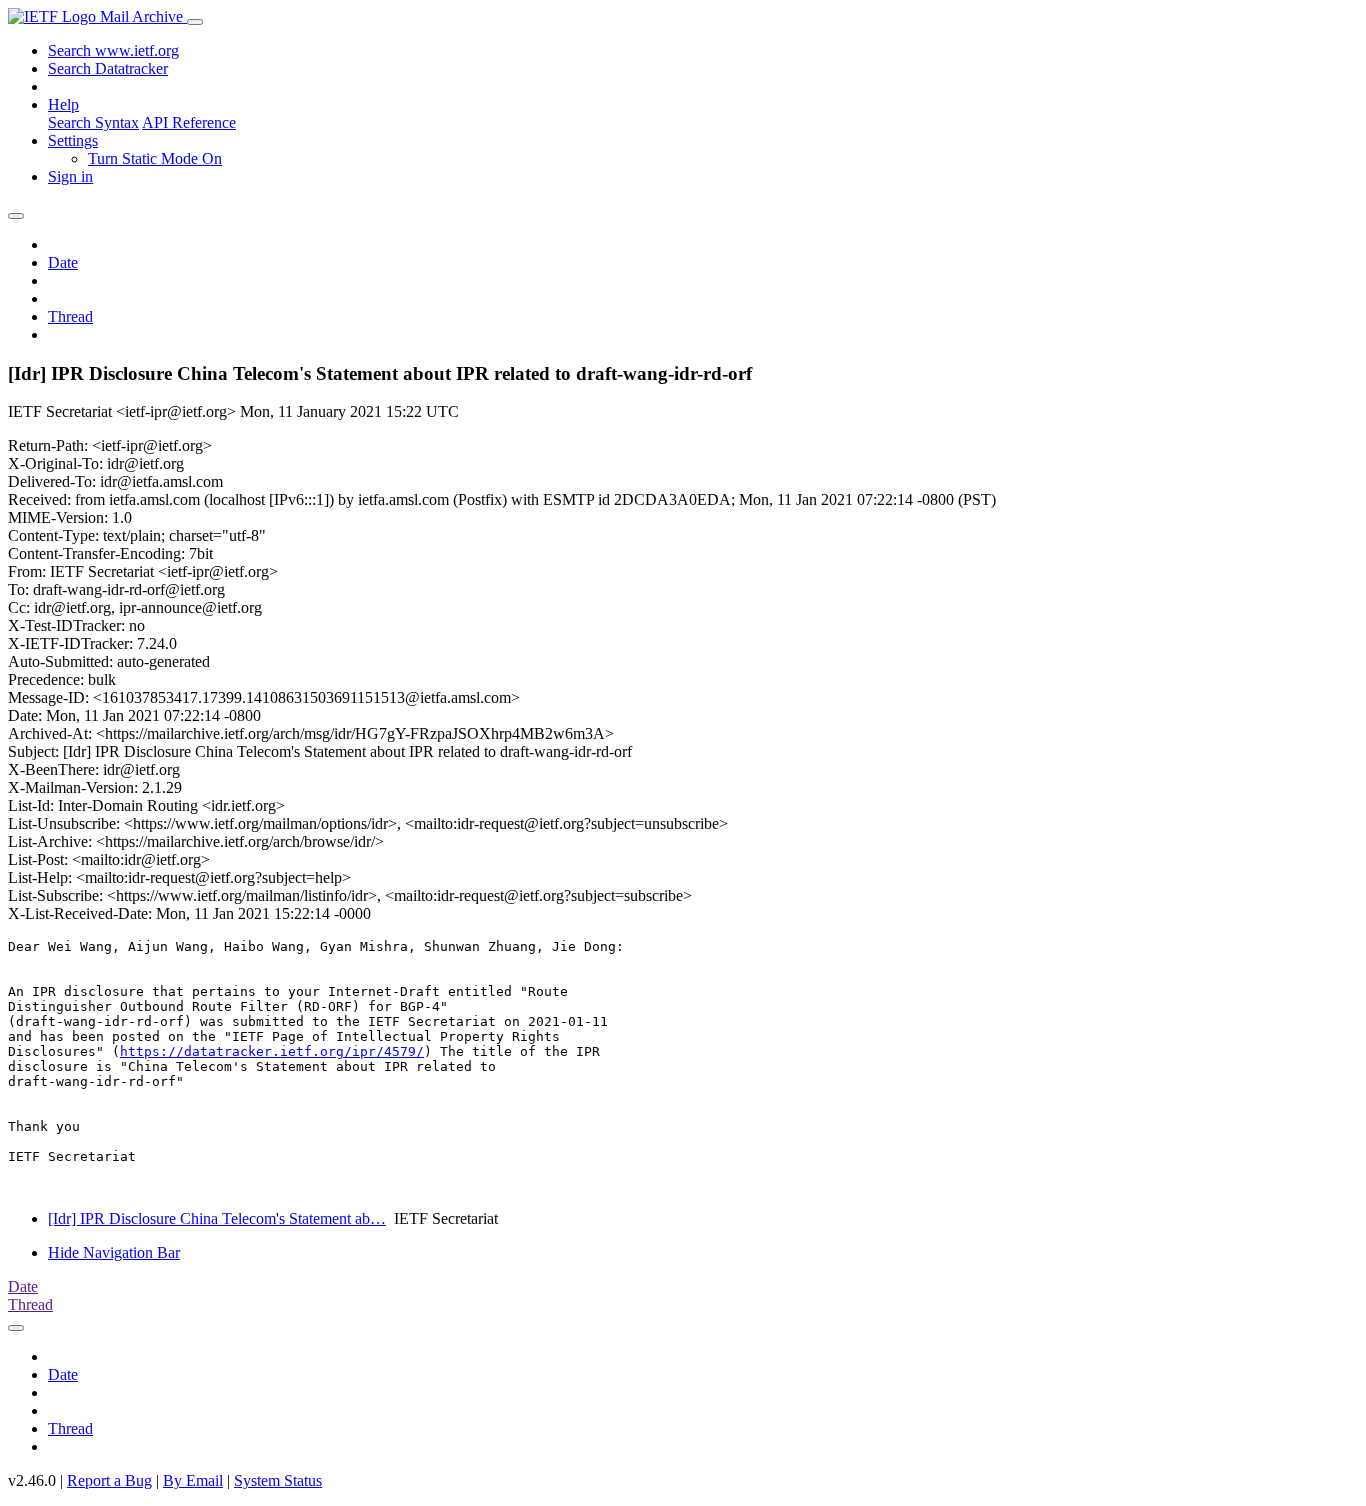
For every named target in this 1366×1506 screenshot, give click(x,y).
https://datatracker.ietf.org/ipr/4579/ (272, 1051)
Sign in (70, 176)
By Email (193, 1480)
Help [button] (63, 104)
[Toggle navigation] (195, 22)
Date (63, 262)
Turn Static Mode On (155, 158)
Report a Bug (109, 1480)
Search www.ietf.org (113, 50)
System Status (278, 1480)
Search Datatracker (108, 68)
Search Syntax (93, 122)
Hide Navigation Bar (114, 1252)
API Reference (189, 122)
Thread (70, 316)
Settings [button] (73, 140)
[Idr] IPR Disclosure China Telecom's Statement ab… (217, 1218)
